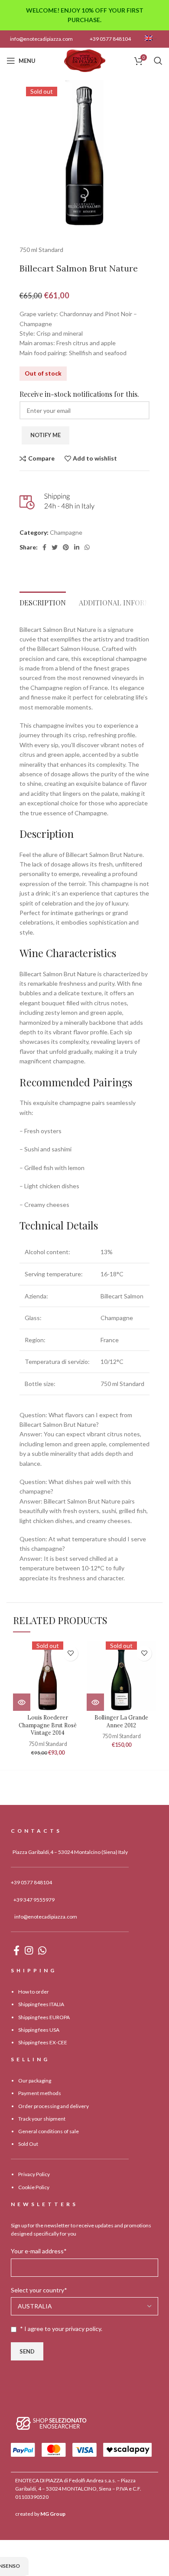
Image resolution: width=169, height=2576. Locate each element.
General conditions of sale (49, 2131)
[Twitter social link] (55, 547)
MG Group (53, 2514)
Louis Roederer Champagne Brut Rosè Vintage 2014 (48, 1725)
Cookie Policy (34, 2187)
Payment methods (40, 2093)
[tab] (43, 600)
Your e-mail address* (39, 2251)
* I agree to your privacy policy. (61, 2329)
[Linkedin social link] (77, 547)
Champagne (66, 532)
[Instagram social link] (29, 1950)
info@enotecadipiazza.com (41, 39)
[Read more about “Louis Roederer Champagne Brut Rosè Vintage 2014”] (22, 1702)
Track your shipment (42, 2119)
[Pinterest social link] (66, 547)
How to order (34, 1992)
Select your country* (39, 2290)
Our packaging (35, 2081)
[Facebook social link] (44, 547)
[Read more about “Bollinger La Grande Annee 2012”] (95, 1702)
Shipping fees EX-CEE (43, 2042)
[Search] (158, 61)
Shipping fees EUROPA (44, 2017)
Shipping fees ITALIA (41, 2004)
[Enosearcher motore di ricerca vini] (51, 2423)
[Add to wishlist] (70, 1653)
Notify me (45, 435)
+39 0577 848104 (110, 39)
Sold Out (28, 2144)
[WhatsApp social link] (87, 547)
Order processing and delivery (54, 2106)
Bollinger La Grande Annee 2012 (121, 1721)
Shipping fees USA (39, 2029)
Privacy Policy (34, 2174)
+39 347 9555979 (34, 1899)
